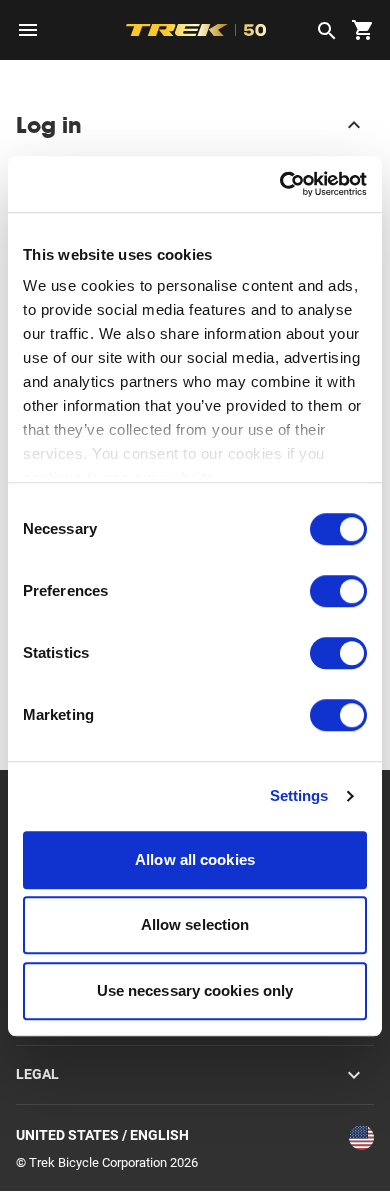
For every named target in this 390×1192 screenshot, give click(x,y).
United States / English (102, 1135)
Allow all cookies (195, 859)
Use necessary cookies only (195, 990)
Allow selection (195, 924)
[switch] (338, 591)
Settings (299, 795)
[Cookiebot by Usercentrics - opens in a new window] (280, 184)
